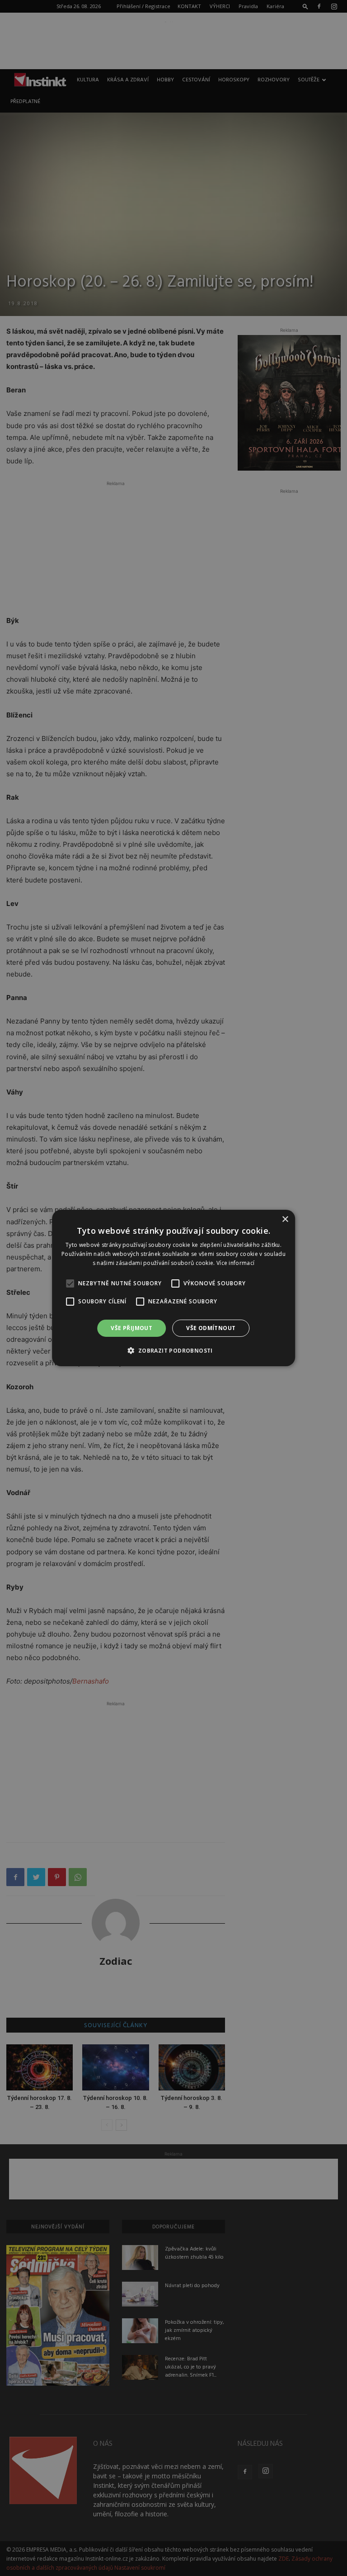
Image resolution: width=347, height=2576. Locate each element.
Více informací (235, 1263)
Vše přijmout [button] (131, 1328)
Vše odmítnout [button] (211, 1328)
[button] (173, 1350)
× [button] (285, 1220)
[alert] (173, 1288)
